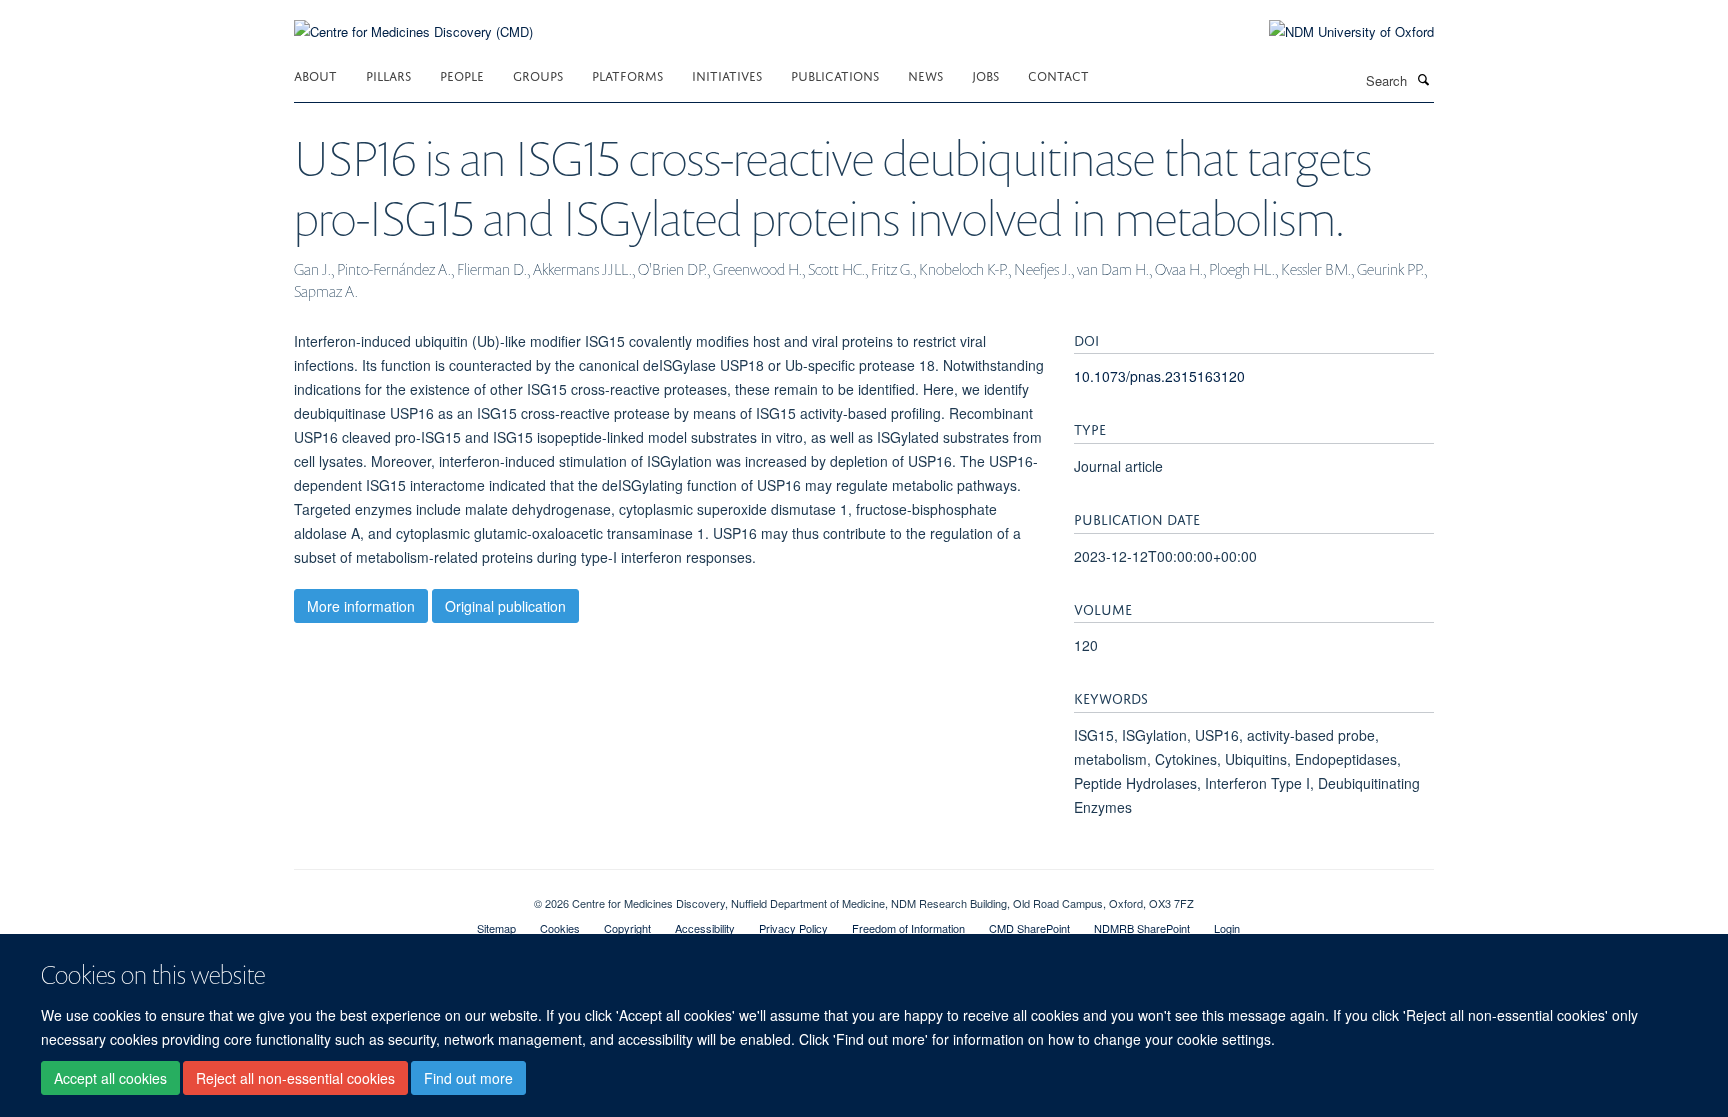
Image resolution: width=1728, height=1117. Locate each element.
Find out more (468, 1078)
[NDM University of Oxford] (1336, 32)
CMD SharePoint (1029, 928)
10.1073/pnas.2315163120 (1159, 376)
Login (1227, 928)
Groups (538, 74)
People (462, 74)
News (925, 74)
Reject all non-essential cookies (295, 1078)
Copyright (627, 928)
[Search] (1423, 79)
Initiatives (727, 74)
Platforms (627, 74)
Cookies (560, 928)
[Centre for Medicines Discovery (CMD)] (413, 19)
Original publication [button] (505, 606)
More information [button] (361, 606)
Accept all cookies (110, 1078)
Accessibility (705, 928)
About (315, 74)
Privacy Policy (793, 928)
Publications (835, 74)
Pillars (388, 74)
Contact (1058, 74)
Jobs (985, 74)
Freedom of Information (908, 928)
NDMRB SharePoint (1142, 928)
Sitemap (496, 928)
